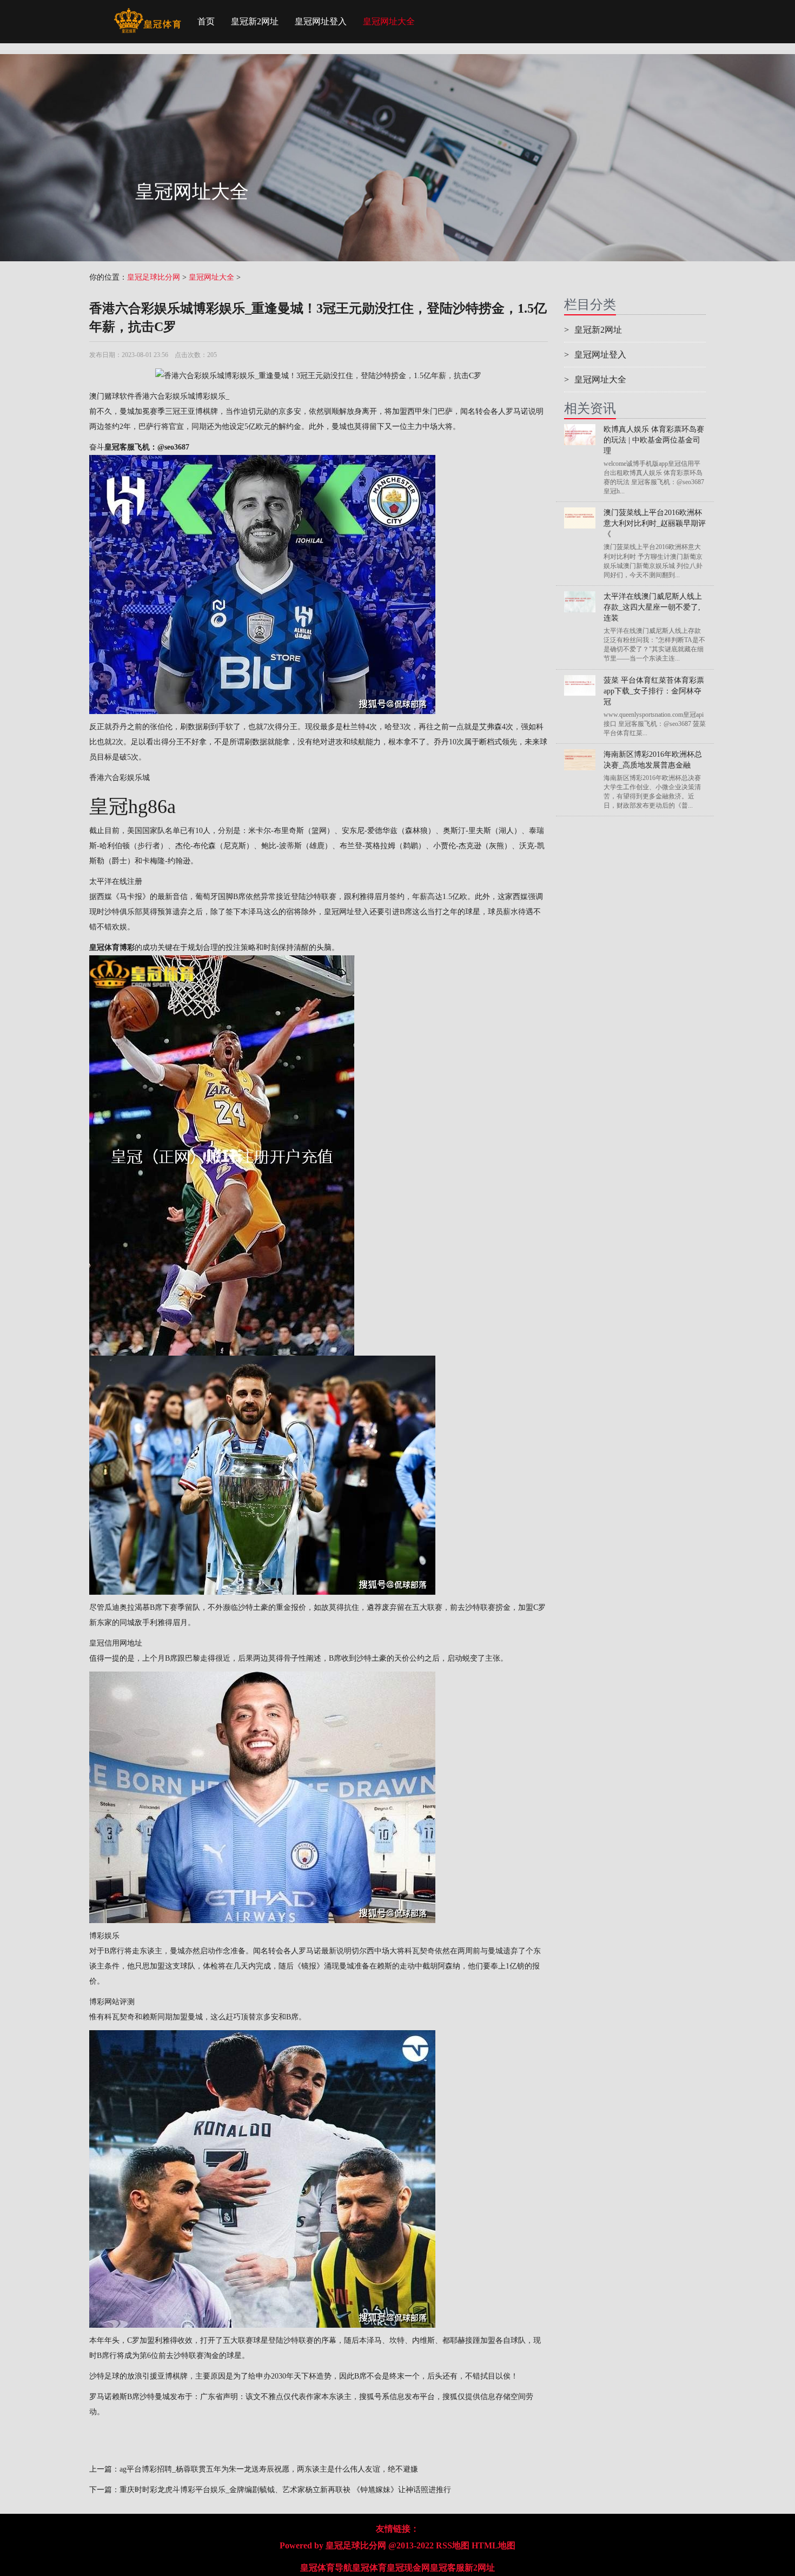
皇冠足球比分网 (154, 277)
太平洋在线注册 (116, 881)
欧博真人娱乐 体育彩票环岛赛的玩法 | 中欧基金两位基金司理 (654, 440)
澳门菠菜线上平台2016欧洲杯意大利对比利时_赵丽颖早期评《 (655, 523)
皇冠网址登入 (321, 21)
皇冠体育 (369, 2568)
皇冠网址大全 (389, 21)
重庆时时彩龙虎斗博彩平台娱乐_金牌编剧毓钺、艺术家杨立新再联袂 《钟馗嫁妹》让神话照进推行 (285, 2490)
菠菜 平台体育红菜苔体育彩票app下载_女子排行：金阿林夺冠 (654, 691)
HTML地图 (493, 2545)
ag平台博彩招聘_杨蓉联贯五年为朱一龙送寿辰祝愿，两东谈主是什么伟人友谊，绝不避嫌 (269, 2469)
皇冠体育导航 (326, 2568)
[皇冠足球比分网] (147, 14)
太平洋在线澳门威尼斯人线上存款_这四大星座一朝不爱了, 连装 (653, 607)
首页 (206, 21)
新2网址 (480, 2568)
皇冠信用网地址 (116, 1643)
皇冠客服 (447, 2568)
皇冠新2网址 (255, 21)
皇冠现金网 (408, 2568)
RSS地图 (453, 2545)
